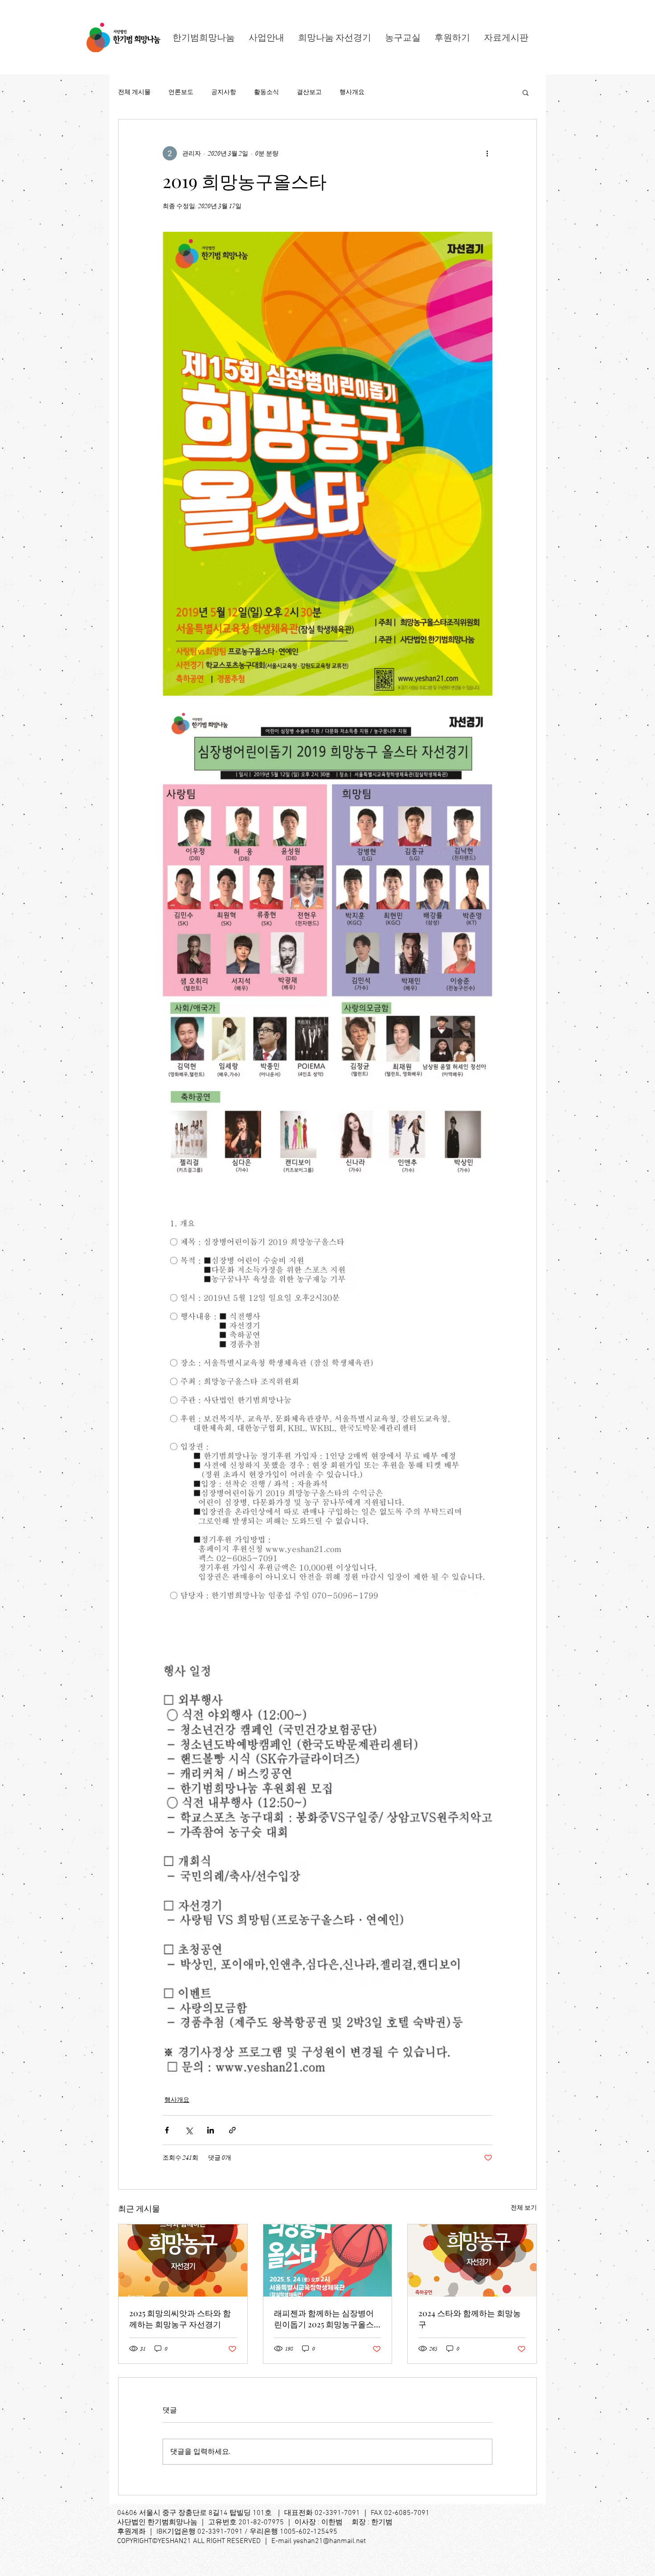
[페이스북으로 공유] (167, 2130)
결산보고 (309, 92)
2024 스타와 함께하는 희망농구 (470, 2319)
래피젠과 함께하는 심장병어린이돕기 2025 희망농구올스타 (324, 2319)
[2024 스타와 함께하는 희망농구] (472, 2260)
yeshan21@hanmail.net (330, 2541)
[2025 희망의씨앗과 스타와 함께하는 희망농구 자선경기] (183, 2260)
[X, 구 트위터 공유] (189, 2130)
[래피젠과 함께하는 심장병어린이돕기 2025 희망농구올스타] (328, 2260)
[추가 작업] (487, 153)
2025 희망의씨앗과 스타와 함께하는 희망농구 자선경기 (180, 2319)
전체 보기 (524, 2208)
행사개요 (352, 92)
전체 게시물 (134, 92)
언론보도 (181, 92)
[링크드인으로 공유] (211, 2130)
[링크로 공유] (232, 2130)
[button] (526, 92)
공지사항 (224, 92)
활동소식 (266, 92)
